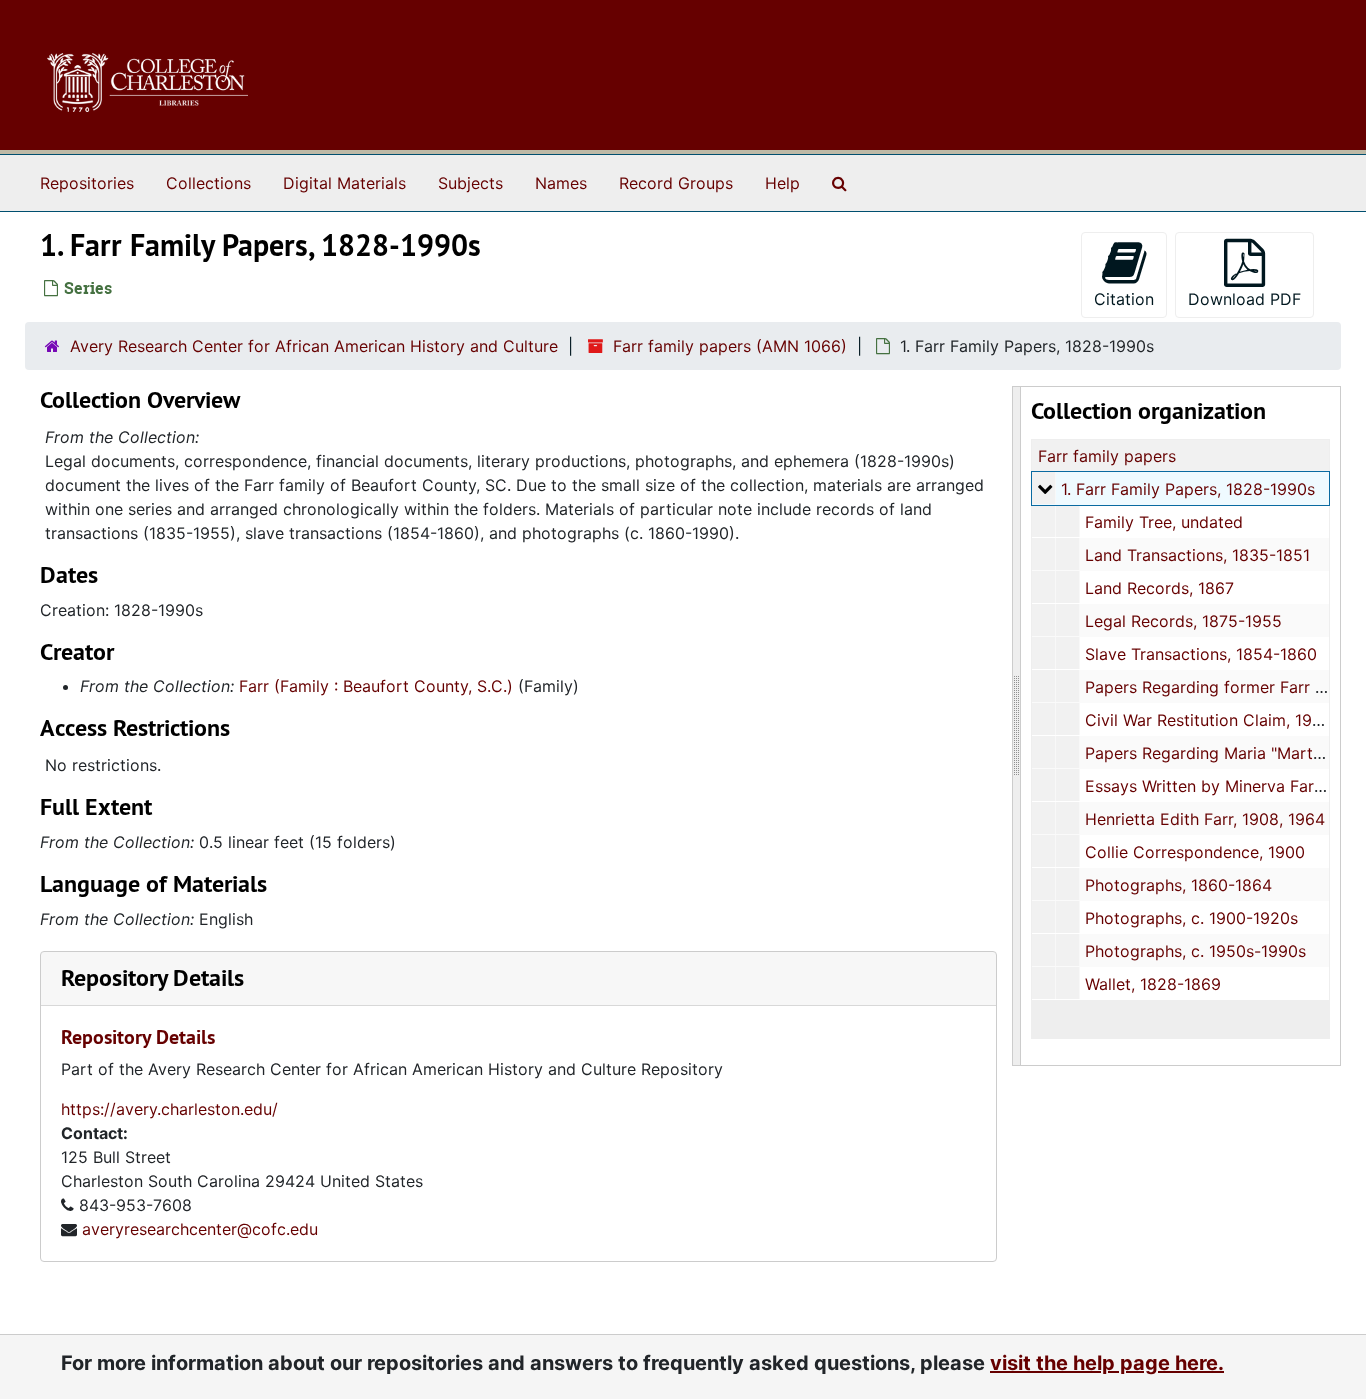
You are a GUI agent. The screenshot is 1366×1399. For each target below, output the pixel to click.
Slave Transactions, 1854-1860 (1201, 654)
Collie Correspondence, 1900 (1195, 852)
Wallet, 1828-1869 (1153, 984)
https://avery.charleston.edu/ (169, 1109)
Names (561, 183)
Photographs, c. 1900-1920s (1191, 918)
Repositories (87, 183)
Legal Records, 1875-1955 (1183, 621)
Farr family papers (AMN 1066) (730, 346)
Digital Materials (344, 183)
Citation (1124, 299)
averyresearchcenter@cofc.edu (200, 1229)
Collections (208, 183)
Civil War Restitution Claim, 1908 (1208, 720)
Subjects (470, 183)
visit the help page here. (1107, 1363)
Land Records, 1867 (1159, 588)
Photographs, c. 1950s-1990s (1195, 951)
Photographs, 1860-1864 (1178, 885)
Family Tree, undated (1164, 522)
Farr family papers (1107, 456)
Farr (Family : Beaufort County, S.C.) (376, 686)
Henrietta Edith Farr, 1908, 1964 (1205, 819)
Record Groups (676, 183)
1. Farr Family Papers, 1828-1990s (1188, 489)
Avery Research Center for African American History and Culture (314, 346)
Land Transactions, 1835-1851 (1197, 555)
